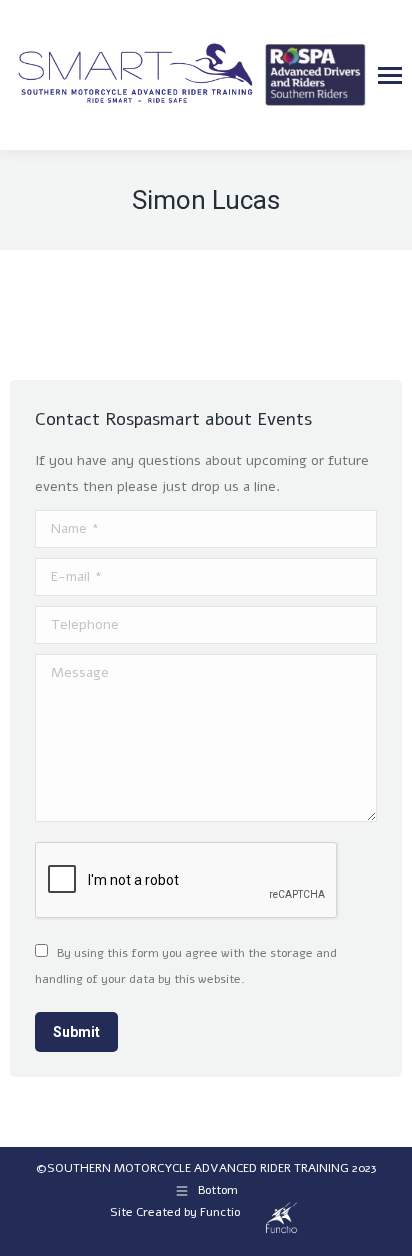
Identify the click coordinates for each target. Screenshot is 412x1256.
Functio (220, 1212)
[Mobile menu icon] (390, 75)
